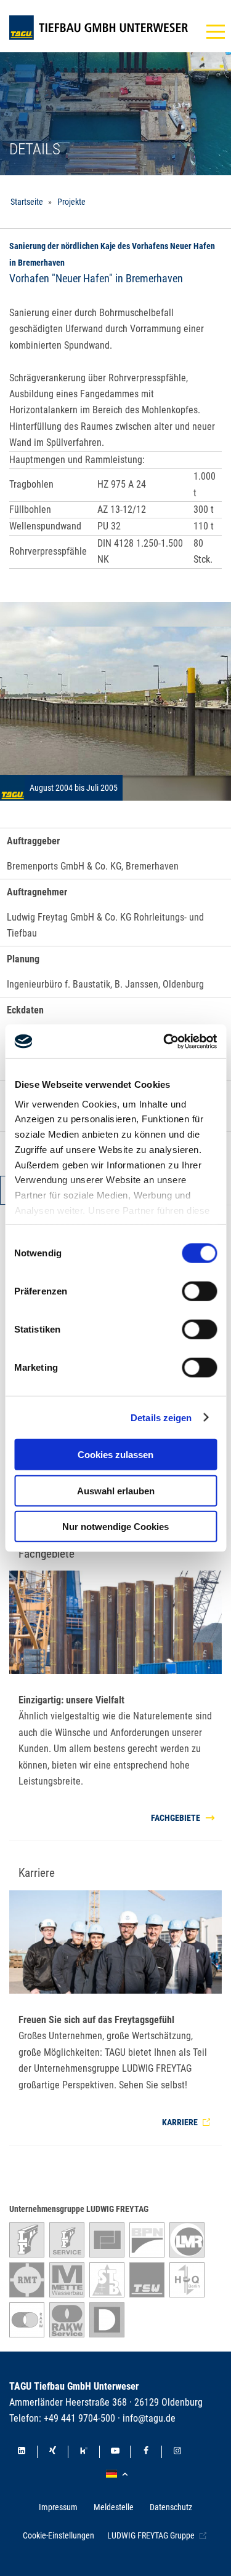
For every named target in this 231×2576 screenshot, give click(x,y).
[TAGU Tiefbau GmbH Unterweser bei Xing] (53, 2452)
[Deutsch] (119, 2474)
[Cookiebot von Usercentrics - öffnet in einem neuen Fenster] (164, 1041)
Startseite (27, 202)
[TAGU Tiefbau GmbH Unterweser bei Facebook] (146, 2452)
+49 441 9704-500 (79, 2418)
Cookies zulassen (115, 1455)
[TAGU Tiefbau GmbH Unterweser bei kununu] (84, 2452)
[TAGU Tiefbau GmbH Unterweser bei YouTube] (115, 2452)
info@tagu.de (149, 2418)
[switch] (199, 1291)
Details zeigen (161, 1417)
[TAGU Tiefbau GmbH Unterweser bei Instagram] (177, 2452)
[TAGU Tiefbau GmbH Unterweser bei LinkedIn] (22, 2452)
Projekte (71, 202)
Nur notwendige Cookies (115, 1527)
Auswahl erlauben (116, 1490)
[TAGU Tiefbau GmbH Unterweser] (99, 28)
